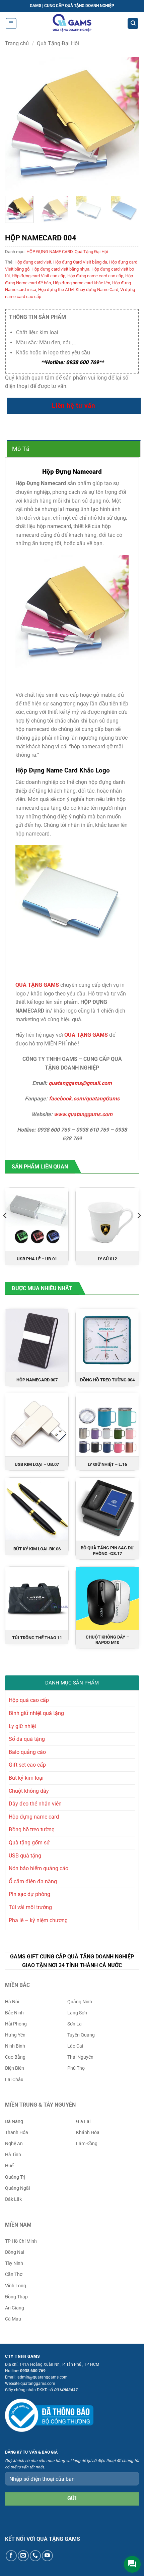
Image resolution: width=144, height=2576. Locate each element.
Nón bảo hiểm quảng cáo (39, 1868)
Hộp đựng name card (34, 1817)
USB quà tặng (25, 1856)
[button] (11, 23)
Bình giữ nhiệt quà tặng (36, 1713)
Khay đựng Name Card (97, 290)
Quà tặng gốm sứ (29, 1843)
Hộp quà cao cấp (29, 1700)
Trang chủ (17, 43)
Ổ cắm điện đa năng (33, 1881)
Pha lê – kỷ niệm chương (38, 1920)
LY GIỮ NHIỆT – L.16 (107, 1464)
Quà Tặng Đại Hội (58, 43)
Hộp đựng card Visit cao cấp (39, 276)
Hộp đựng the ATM (56, 290)
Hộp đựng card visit (33, 262)
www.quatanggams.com (83, 1114)
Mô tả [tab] (21, 449)
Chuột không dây (29, 1791)
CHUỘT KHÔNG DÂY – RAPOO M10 (107, 1640)
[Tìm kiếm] (133, 24)
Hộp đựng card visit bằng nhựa (60, 269)
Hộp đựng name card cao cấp (95, 276)
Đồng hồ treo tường (32, 1829)
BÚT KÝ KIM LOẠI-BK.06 (37, 1549)
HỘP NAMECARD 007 (37, 1380)
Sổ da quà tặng (27, 1739)
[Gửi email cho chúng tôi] (23, 2556)
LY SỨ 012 (107, 1259)
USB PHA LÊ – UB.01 (37, 1259)
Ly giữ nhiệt (22, 1726)
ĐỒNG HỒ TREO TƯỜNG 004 (107, 1380)
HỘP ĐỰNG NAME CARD (50, 252)
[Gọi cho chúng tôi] (35, 2556)
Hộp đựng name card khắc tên (82, 283)
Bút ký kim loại (26, 1778)
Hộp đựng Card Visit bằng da (80, 262)
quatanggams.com (38, 2384)
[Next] (128, 124)
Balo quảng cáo (27, 1752)
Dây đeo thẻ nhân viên (35, 1804)
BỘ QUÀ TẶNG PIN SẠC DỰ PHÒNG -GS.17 (107, 1551)
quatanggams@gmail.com (80, 1083)
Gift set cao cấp (27, 1765)
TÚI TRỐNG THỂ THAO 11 (37, 1638)
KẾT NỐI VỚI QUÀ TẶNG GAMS (43, 2539)
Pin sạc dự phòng (29, 1894)
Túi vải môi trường (30, 1907)
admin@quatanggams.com (43, 2377)
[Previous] (16, 124)
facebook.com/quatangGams (84, 1099)
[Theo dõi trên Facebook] (11, 2556)
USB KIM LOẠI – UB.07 (37, 1464)
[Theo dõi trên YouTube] (47, 2556)
